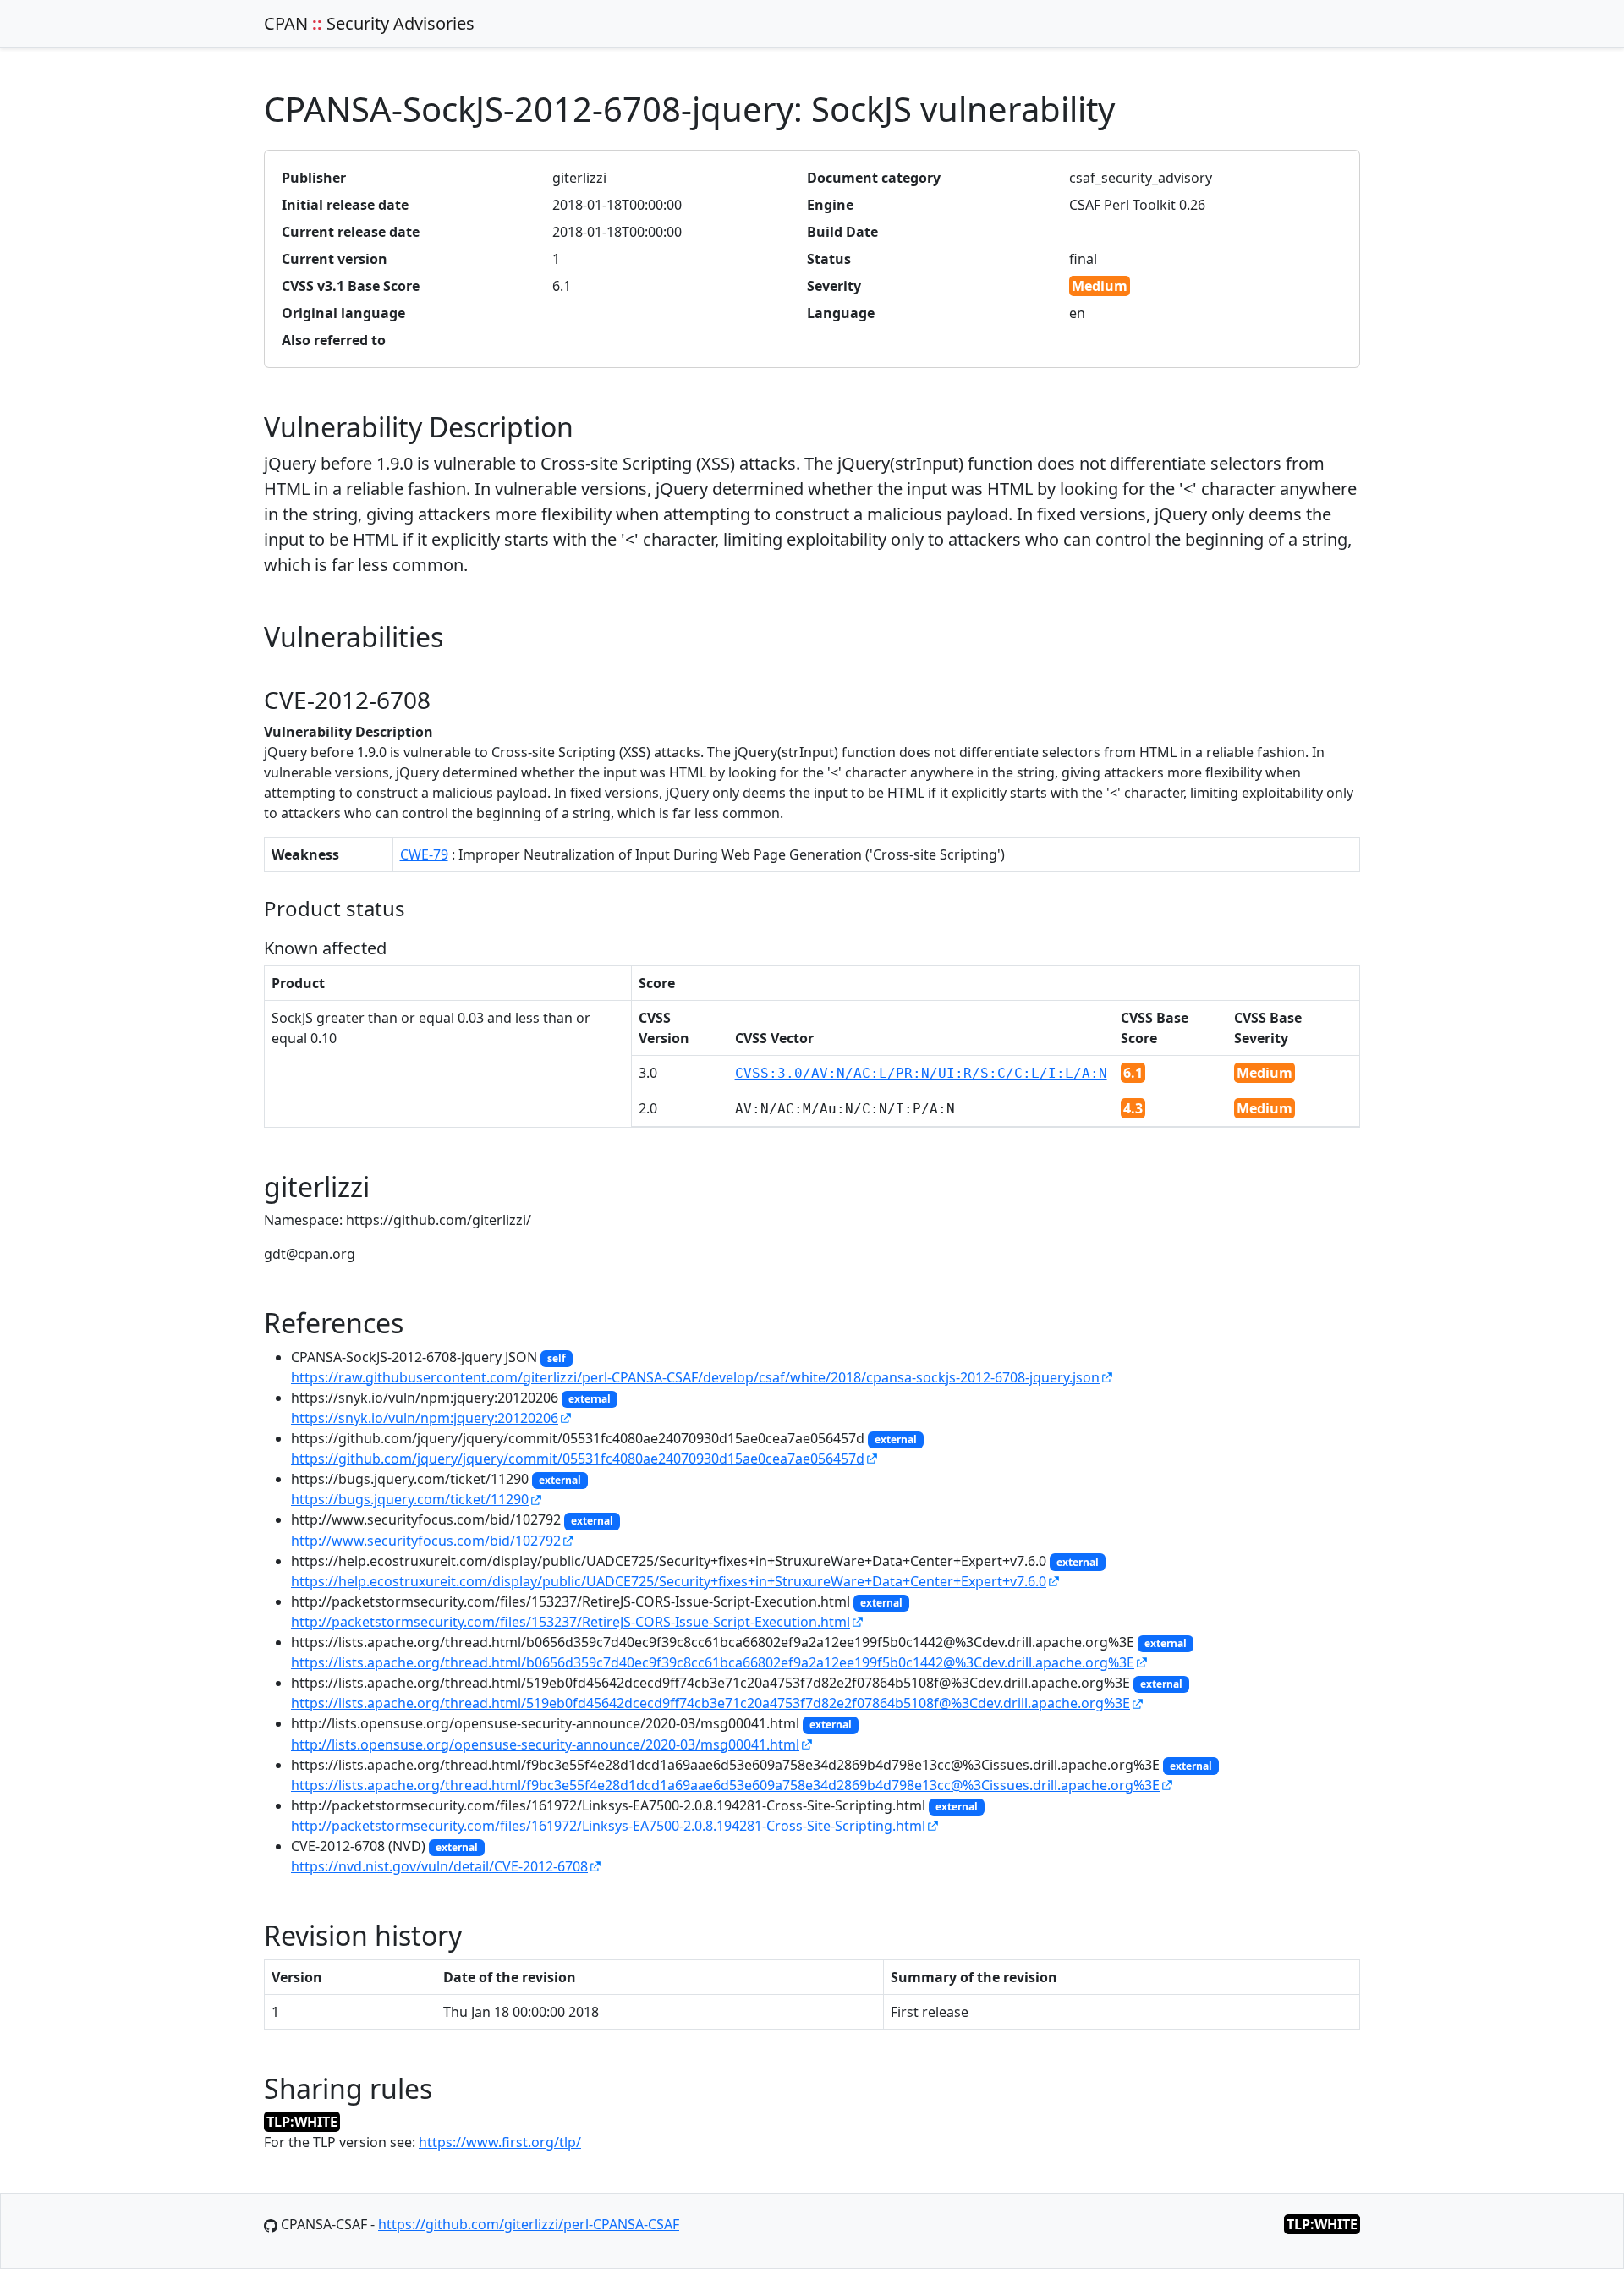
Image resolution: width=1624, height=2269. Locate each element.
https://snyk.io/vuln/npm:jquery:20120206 (425, 1418)
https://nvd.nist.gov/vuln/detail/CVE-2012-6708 (439, 1866)
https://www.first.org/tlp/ (500, 2142)
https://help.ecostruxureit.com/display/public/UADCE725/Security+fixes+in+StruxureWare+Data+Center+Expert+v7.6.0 (669, 1581)
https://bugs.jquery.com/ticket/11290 (410, 1499)
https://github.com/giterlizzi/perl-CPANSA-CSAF (529, 2224)
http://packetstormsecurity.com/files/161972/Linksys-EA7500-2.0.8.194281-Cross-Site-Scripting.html (608, 1826)
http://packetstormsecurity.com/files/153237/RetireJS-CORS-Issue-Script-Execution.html (571, 1622)
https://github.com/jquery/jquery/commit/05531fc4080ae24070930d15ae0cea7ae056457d (578, 1459)
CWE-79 (424, 854)
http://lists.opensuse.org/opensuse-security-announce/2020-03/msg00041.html (545, 1744)
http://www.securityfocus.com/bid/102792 (426, 1541)
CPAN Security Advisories (369, 23)
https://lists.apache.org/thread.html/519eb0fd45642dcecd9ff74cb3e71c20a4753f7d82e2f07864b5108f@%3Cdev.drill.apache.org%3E (710, 1703)
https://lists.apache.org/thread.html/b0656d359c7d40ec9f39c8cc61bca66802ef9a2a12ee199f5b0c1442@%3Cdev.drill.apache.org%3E (713, 1662)
